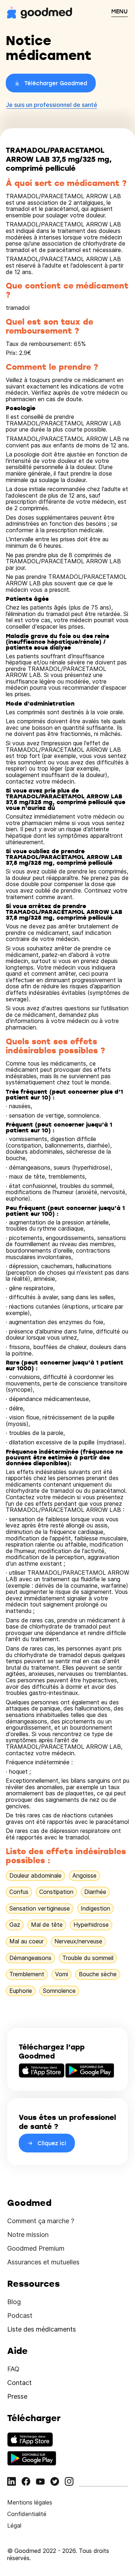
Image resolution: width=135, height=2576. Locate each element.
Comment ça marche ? (41, 2221)
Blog (14, 2302)
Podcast (20, 2315)
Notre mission (28, 2235)
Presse (17, 2396)
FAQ (13, 2369)
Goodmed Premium (36, 2248)
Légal (14, 2525)
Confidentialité (27, 2514)
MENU (120, 11)
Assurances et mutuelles (43, 2262)
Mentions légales (30, 2502)
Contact (19, 2383)
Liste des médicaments (42, 2329)
